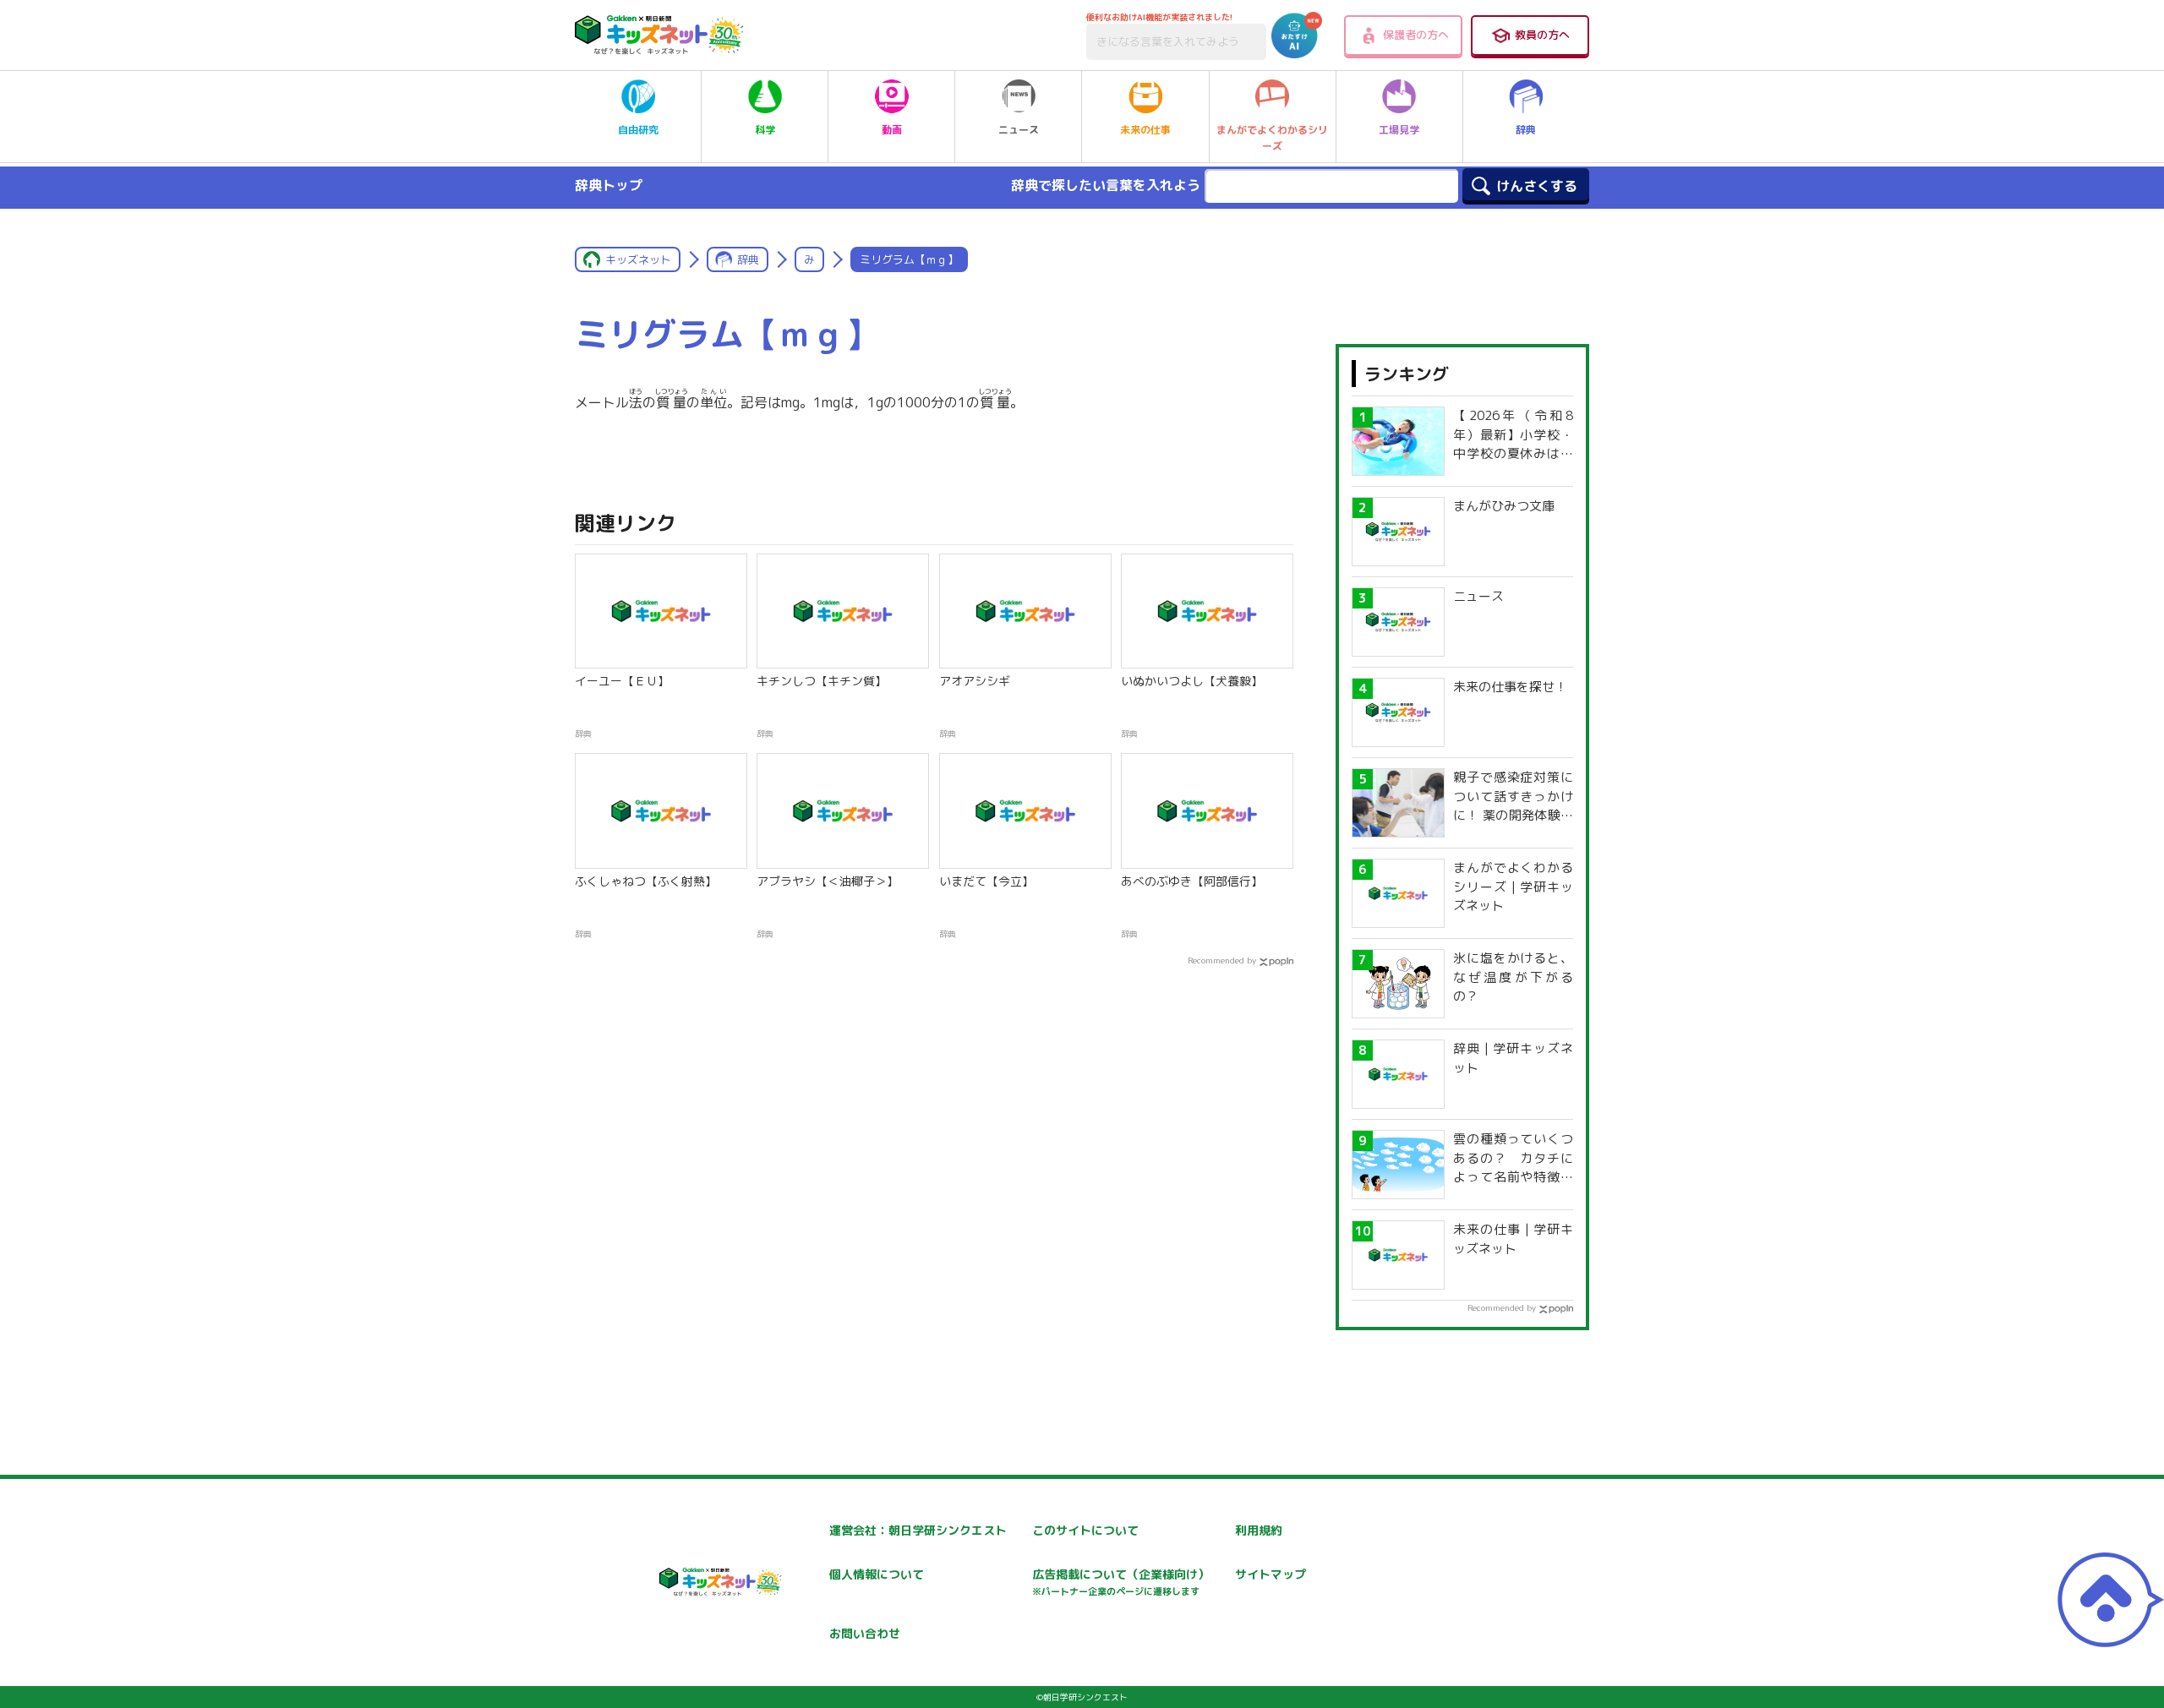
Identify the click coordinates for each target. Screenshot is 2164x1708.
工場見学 (1399, 130)
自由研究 (638, 130)
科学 (765, 130)
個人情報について (877, 1574)
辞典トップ (609, 185)
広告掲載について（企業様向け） (1121, 1582)
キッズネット (638, 259)
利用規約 (1259, 1530)
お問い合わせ (865, 1633)
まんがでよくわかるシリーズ (1272, 138)
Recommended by (1222, 960)
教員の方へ (1542, 35)
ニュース (1019, 130)
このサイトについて (1085, 1530)
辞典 (1526, 130)
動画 (892, 130)
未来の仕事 (1145, 130)
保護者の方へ (1416, 35)
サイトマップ (1271, 1574)
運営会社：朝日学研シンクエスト (918, 1530)
